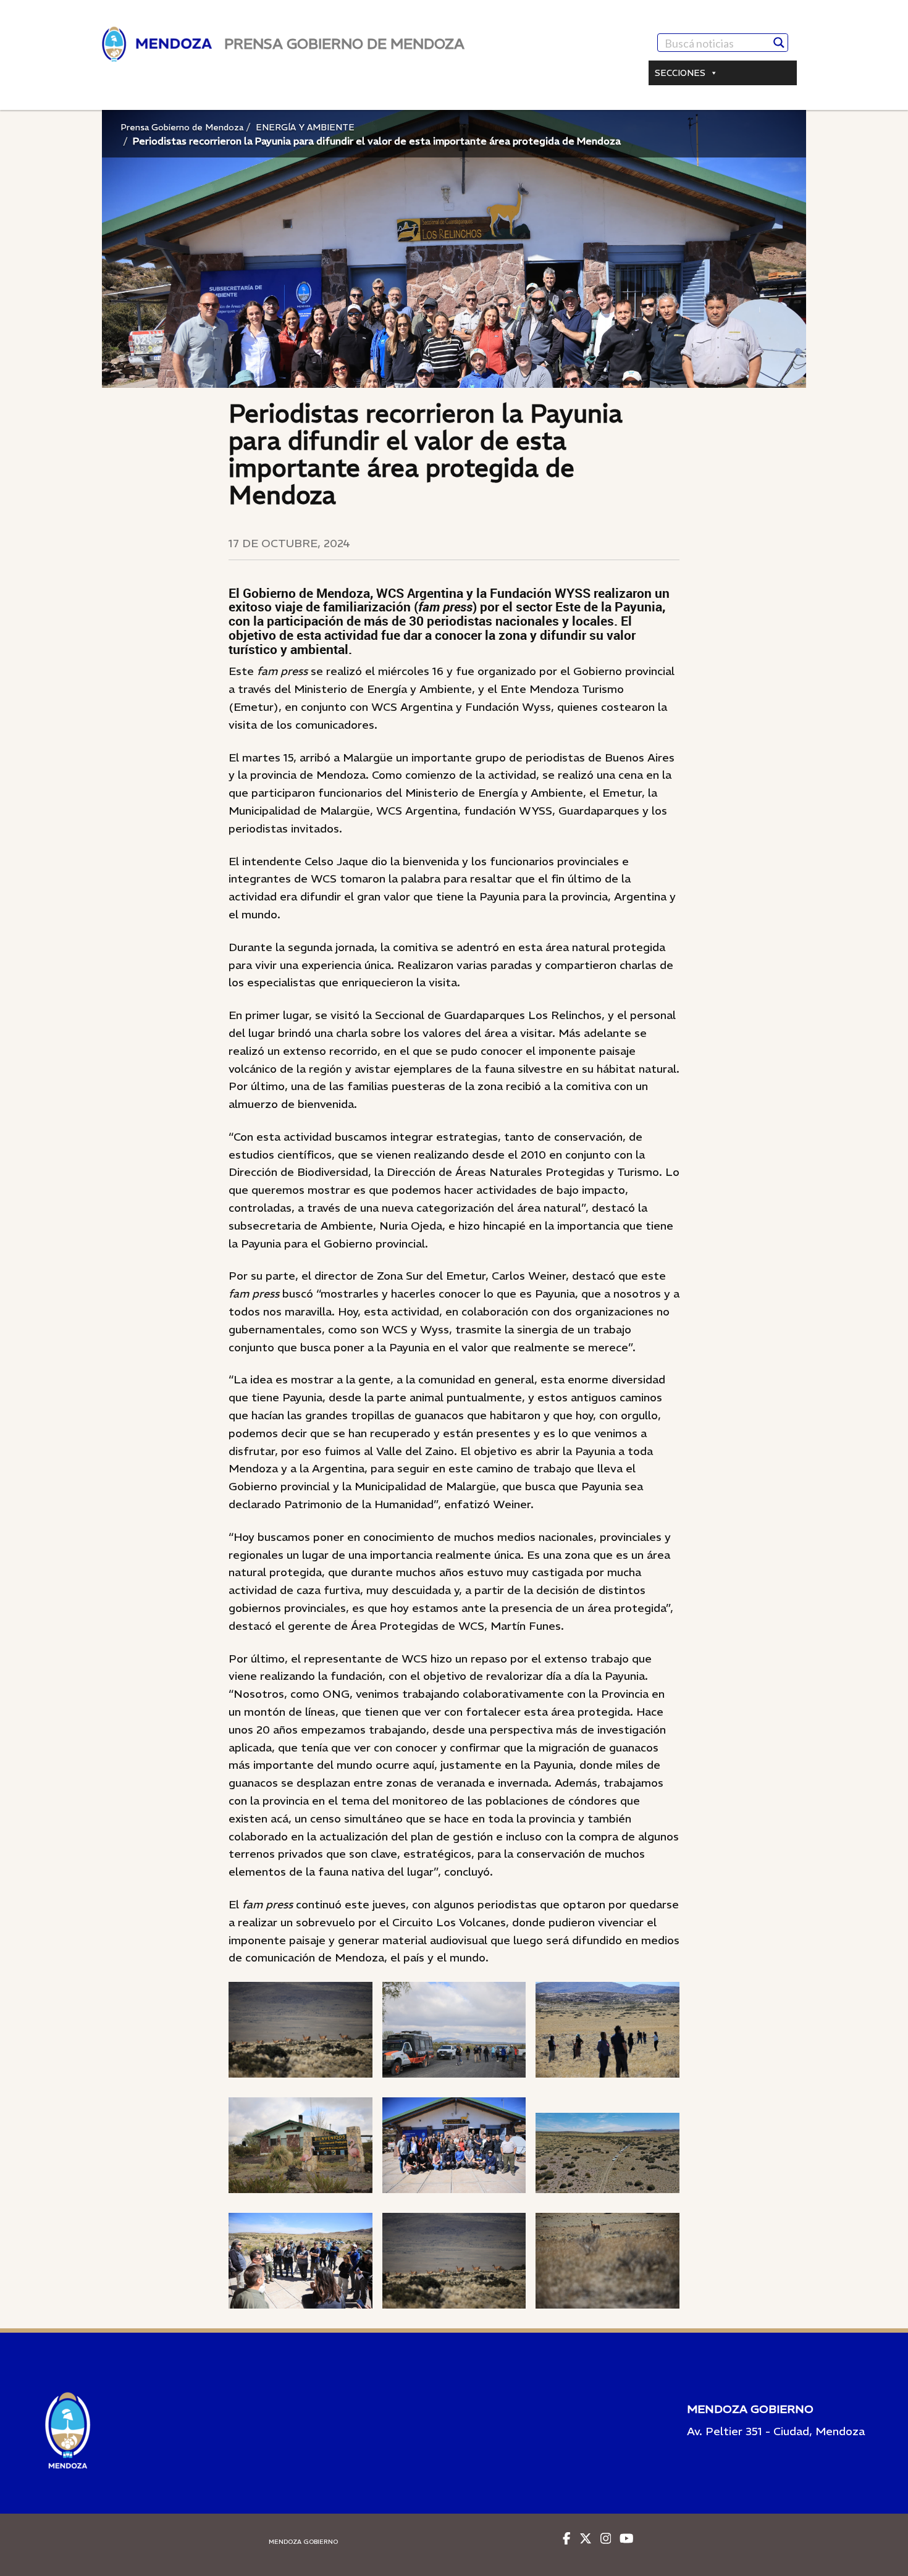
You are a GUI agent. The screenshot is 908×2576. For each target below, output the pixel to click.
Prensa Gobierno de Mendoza (182, 127)
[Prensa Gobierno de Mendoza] (157, 44)
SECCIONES (680, 73)
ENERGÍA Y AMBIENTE (305, 127)
